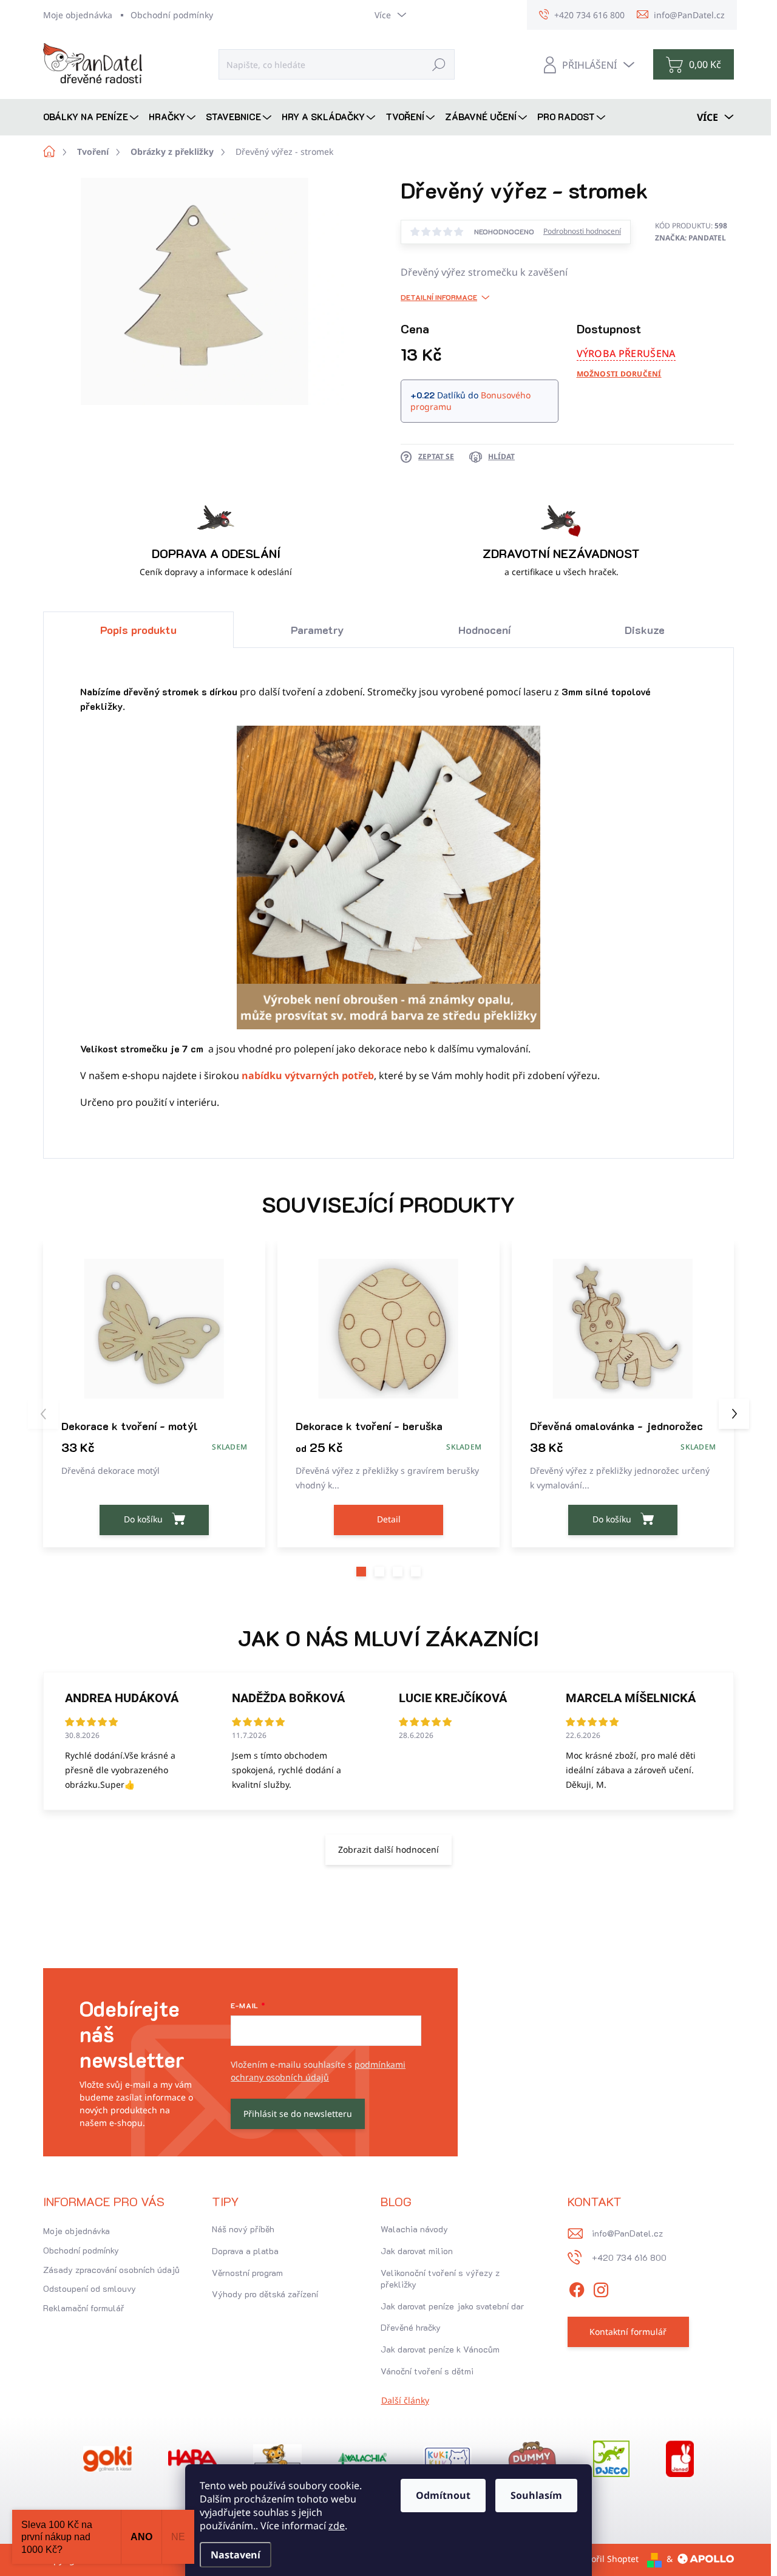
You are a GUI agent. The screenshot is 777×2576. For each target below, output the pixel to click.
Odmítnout (443, 2495)
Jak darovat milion (417, 2251)
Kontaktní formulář (628, 2332)
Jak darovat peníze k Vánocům (440, 2349)
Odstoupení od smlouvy (90, 2288)
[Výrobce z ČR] (362, 2459)
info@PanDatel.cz (627, 2233)
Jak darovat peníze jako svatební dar (452, 2306)
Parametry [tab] (317, 630)
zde (337, 2526)
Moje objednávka (78, 15)
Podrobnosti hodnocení (582, 231)
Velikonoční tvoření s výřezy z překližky (440, 2279)
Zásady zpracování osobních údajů (111, 2270)
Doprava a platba (245, 2251)
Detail (389, 1519)
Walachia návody (414, 2229)
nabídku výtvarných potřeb (308, 1075)
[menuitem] (92, 117)
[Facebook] (577, 2288)
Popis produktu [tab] (138, 630)
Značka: (690, 238)
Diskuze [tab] (645, 630)
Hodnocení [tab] (484, 630)
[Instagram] (601, 2288)
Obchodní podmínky (172, 15)
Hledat (439, 64)
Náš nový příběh (243, 2229)
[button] (361, 1572)
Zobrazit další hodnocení (388, 1849)
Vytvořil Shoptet (607, 2559)
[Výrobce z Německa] (107, 2459)
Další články (405, 2400)
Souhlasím (536, 2495)
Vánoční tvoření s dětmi (427, 2371)
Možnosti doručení (619, 374)
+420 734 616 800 (629, 2257)
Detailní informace (439, 297)
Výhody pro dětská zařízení (265, 2294)
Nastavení (236, 2555)
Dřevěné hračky (411, 2327)
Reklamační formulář (84, 2308)
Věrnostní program (247, 2273)
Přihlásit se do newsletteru (298, 2114)
